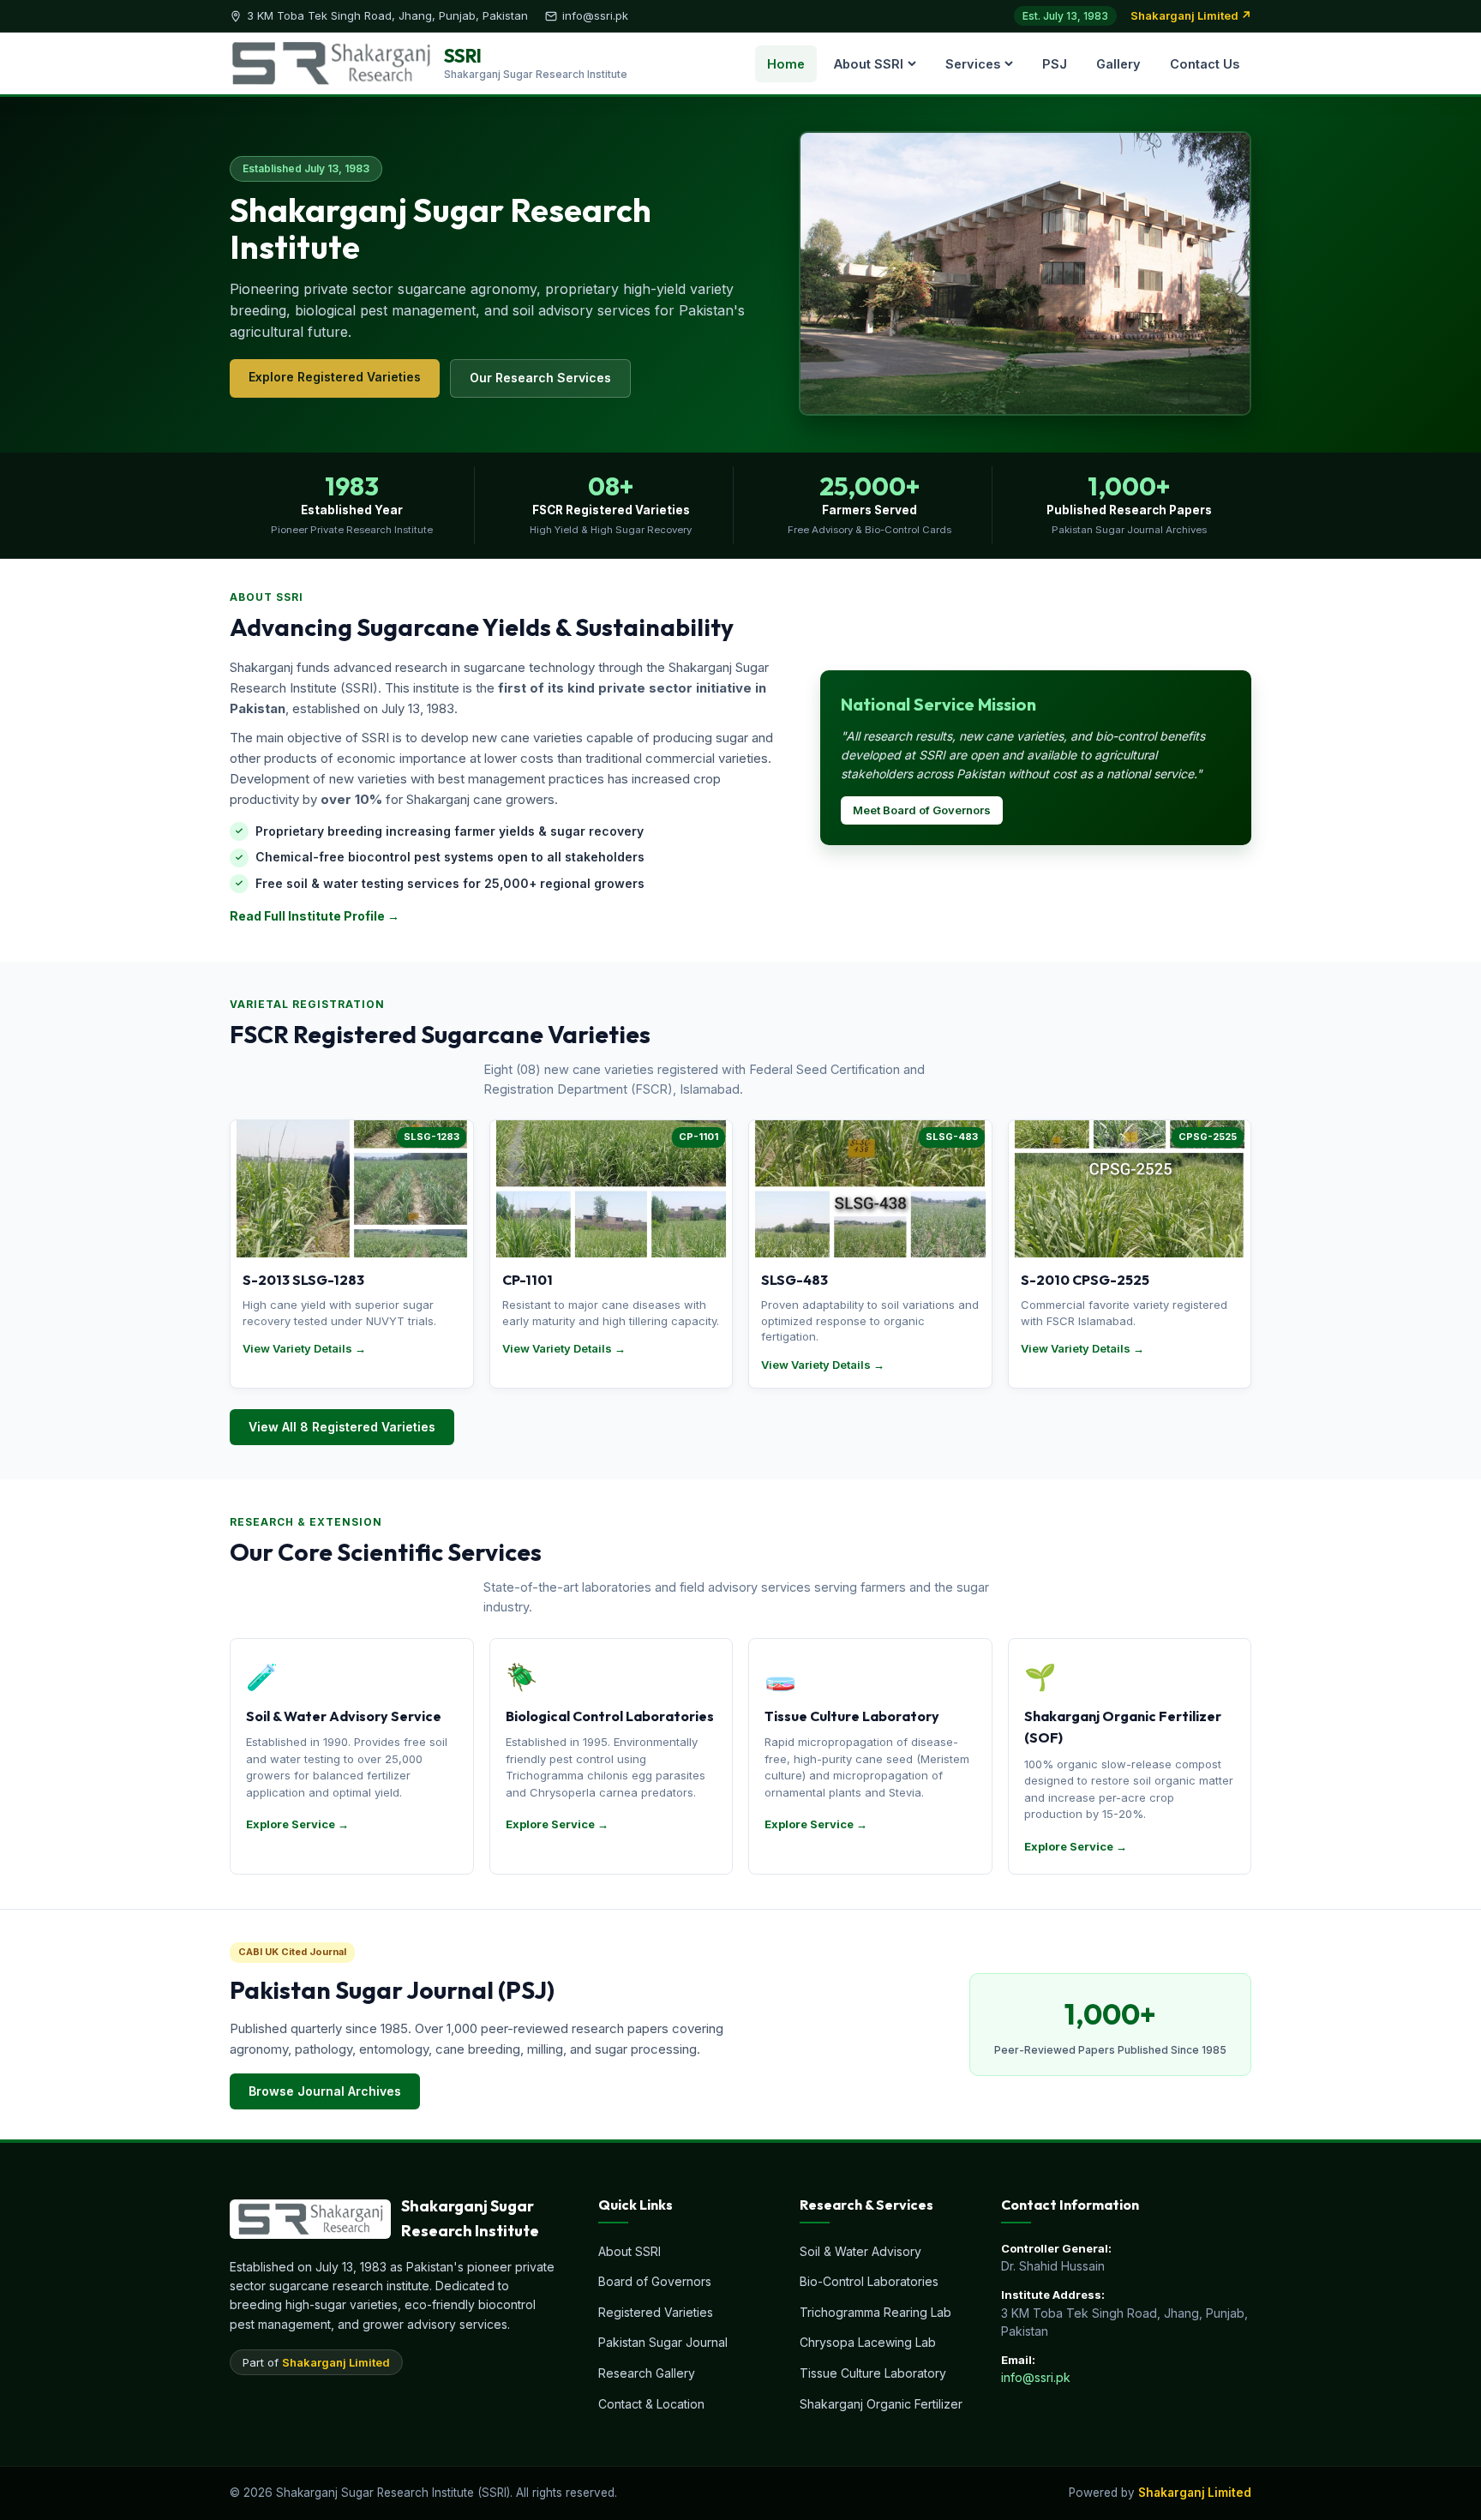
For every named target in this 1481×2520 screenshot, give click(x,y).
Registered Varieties (656, 2312)
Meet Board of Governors (922, 810)
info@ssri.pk (1036, 2377)
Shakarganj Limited (336, 2362)
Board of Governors (655, 2281)
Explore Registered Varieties (335, 377)
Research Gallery (647, 2373)
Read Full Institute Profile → (315, 916)
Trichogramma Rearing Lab (875, 2312)
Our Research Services (540, 378)
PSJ (1055, 64)
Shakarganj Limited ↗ (1191, 15)
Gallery (1118, 64)
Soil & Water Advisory (860, 2251)
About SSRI (869, 64)
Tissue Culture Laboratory (873, 2373)
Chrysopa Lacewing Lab (868, 2342)
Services (973, 64)
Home (786, 64)
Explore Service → (297, 1824)
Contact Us (1205, 64)
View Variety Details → (304, 1348)
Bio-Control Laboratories (869, 2281)
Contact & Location (651, 2404)
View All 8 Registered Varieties (342, 1427)
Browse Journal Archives (325, 2091)
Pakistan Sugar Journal (663, 2342)
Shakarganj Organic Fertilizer (881, 2404)
